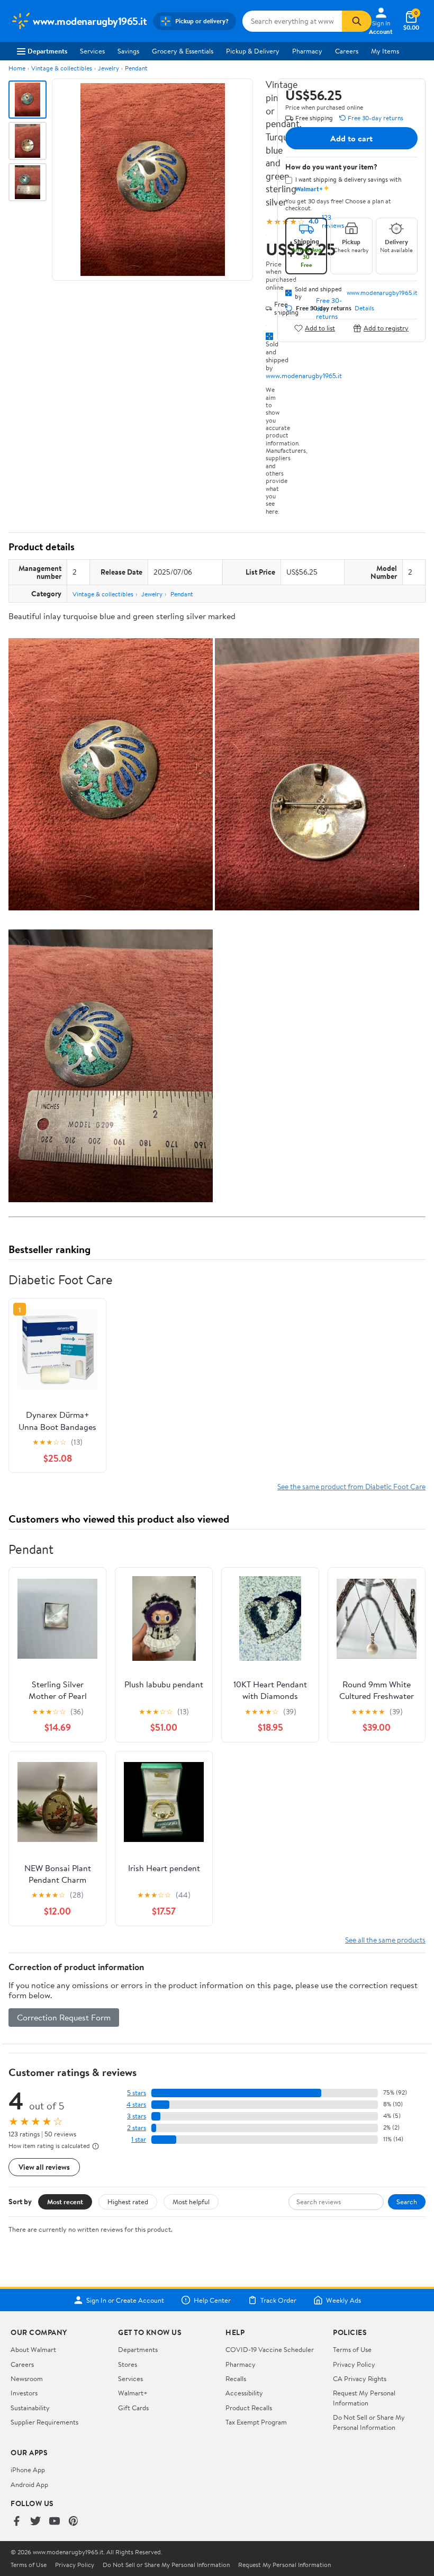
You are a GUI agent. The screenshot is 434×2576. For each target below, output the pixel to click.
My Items (385, 51)
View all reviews (44, 2167)
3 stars (137, 2116)
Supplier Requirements (44, 2422)
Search (407, 2202)
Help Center (212, 2300)
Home (17, 68)
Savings (128, 51)
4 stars (136, 2104)
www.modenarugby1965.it (304, 375)
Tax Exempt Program (256, 2422)
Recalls (236, 2378)
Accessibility (244, 2393)
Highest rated (128, 2202)
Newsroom (27, 2378)
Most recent (65, 2202)
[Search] (357, 21)
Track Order (278, 2300)
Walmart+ (133, 2393)
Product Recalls (249, 2408)
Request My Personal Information (364, 2398)
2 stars (137, 2128)
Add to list (320, 328)
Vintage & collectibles (62, 68)
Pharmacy (307, 51)
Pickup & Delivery (253, 51)
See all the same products (385, 1940)
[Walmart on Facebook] (16, 2522)
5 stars (137, 2093)
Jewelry (108, 68)
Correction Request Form (64, 2017)
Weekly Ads (343, 2300)
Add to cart (351, 138)
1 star (139, 2139)
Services (92, 51)
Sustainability (30, 2408)
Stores (128, 2364)
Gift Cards (133, 2408)
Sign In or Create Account (125, 2300)
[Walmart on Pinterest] (74, 2522)
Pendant (136, 68)
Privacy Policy (354, 2364)
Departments (47, 51)
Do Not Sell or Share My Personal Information (369, 2422)
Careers (347, 51)
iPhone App (28, 2470)
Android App (29, 2484)
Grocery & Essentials (183, 51)
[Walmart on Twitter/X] (35, 2522)
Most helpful (191, 2202)
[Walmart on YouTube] (55, 2522)
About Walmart (33, 2349)
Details (364, 308)
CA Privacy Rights (360, 2378)
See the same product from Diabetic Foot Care (351, 1486)
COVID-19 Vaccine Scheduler (270, 2349)
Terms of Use (352, 2349)
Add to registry (386, 328)
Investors (24, 2393)
